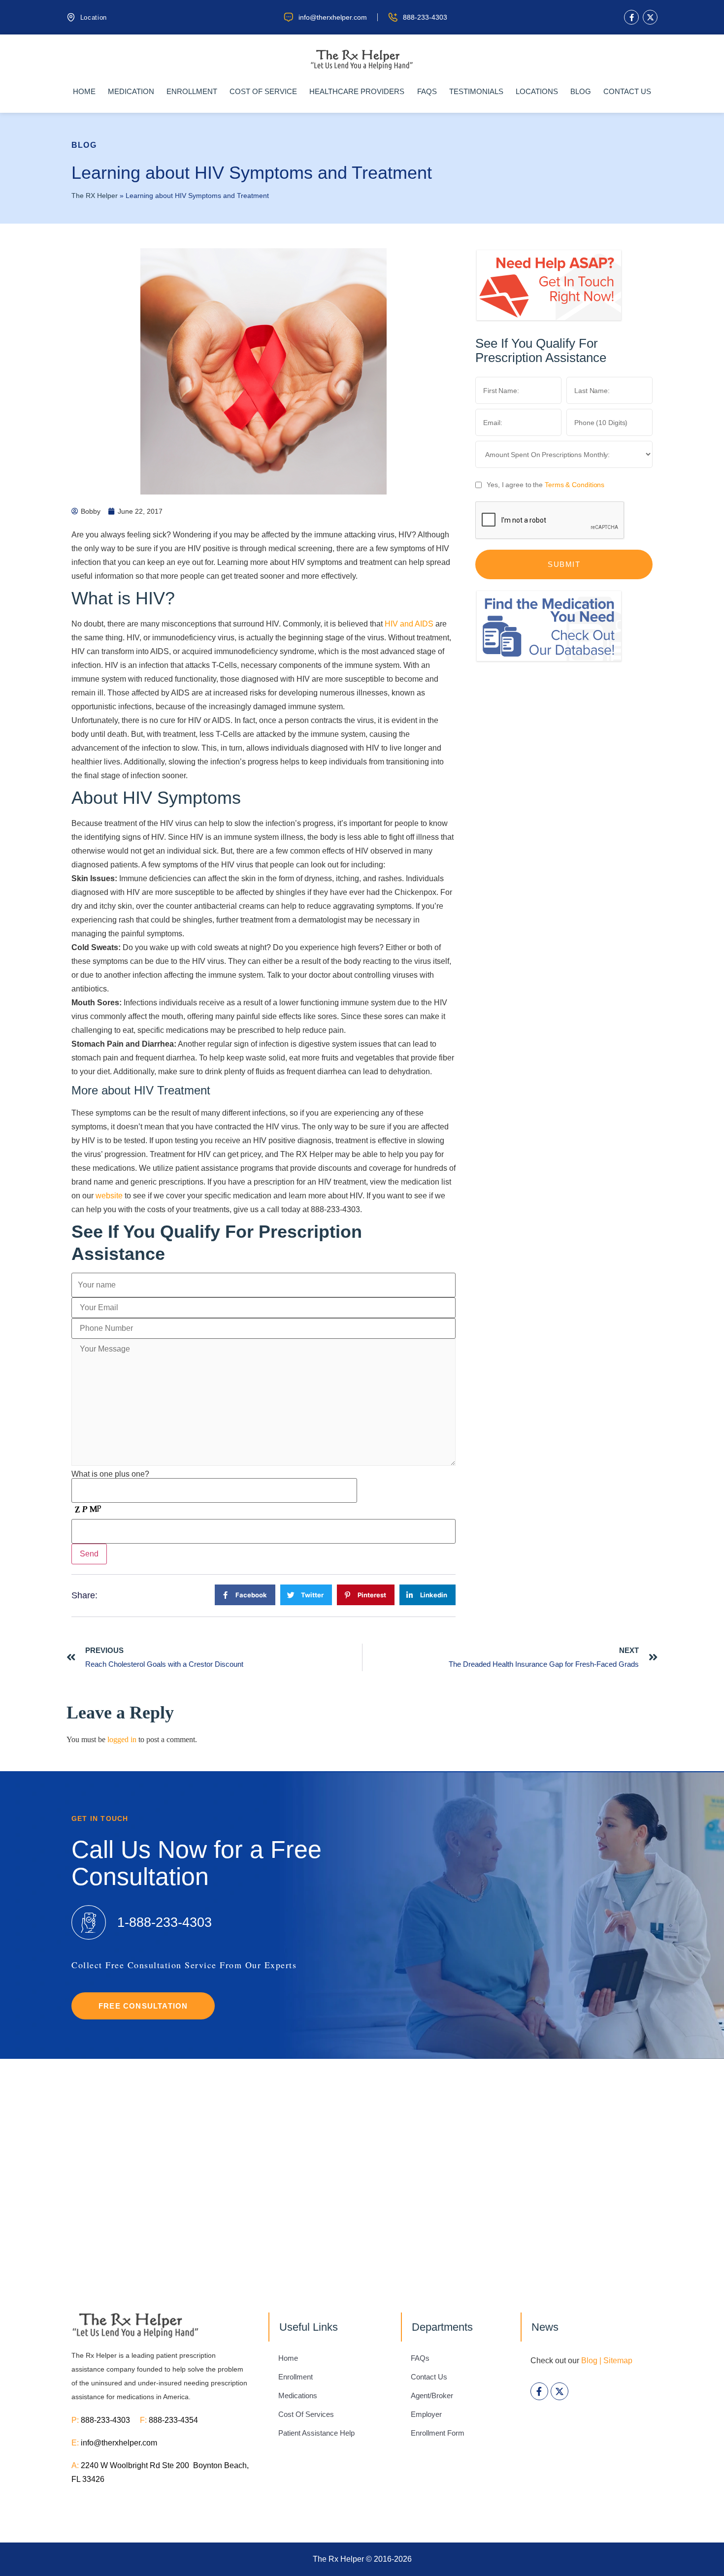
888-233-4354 (173, 2420)
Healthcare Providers (357, 91)
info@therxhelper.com (119, 2443)
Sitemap (618, 2361)
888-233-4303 (110, 2420)
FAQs (427, 91)
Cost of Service (263, 91)
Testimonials (476, 91)
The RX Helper (95, 196)
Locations (537, 91)
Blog (581, 91)
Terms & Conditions (575, 485)
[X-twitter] (650, 17)
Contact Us (627, 91)
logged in (122, 1739)
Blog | (591, 2361)
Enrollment (192, 91)
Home (84, 91)
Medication (131, 91)
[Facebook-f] (631, 17)
